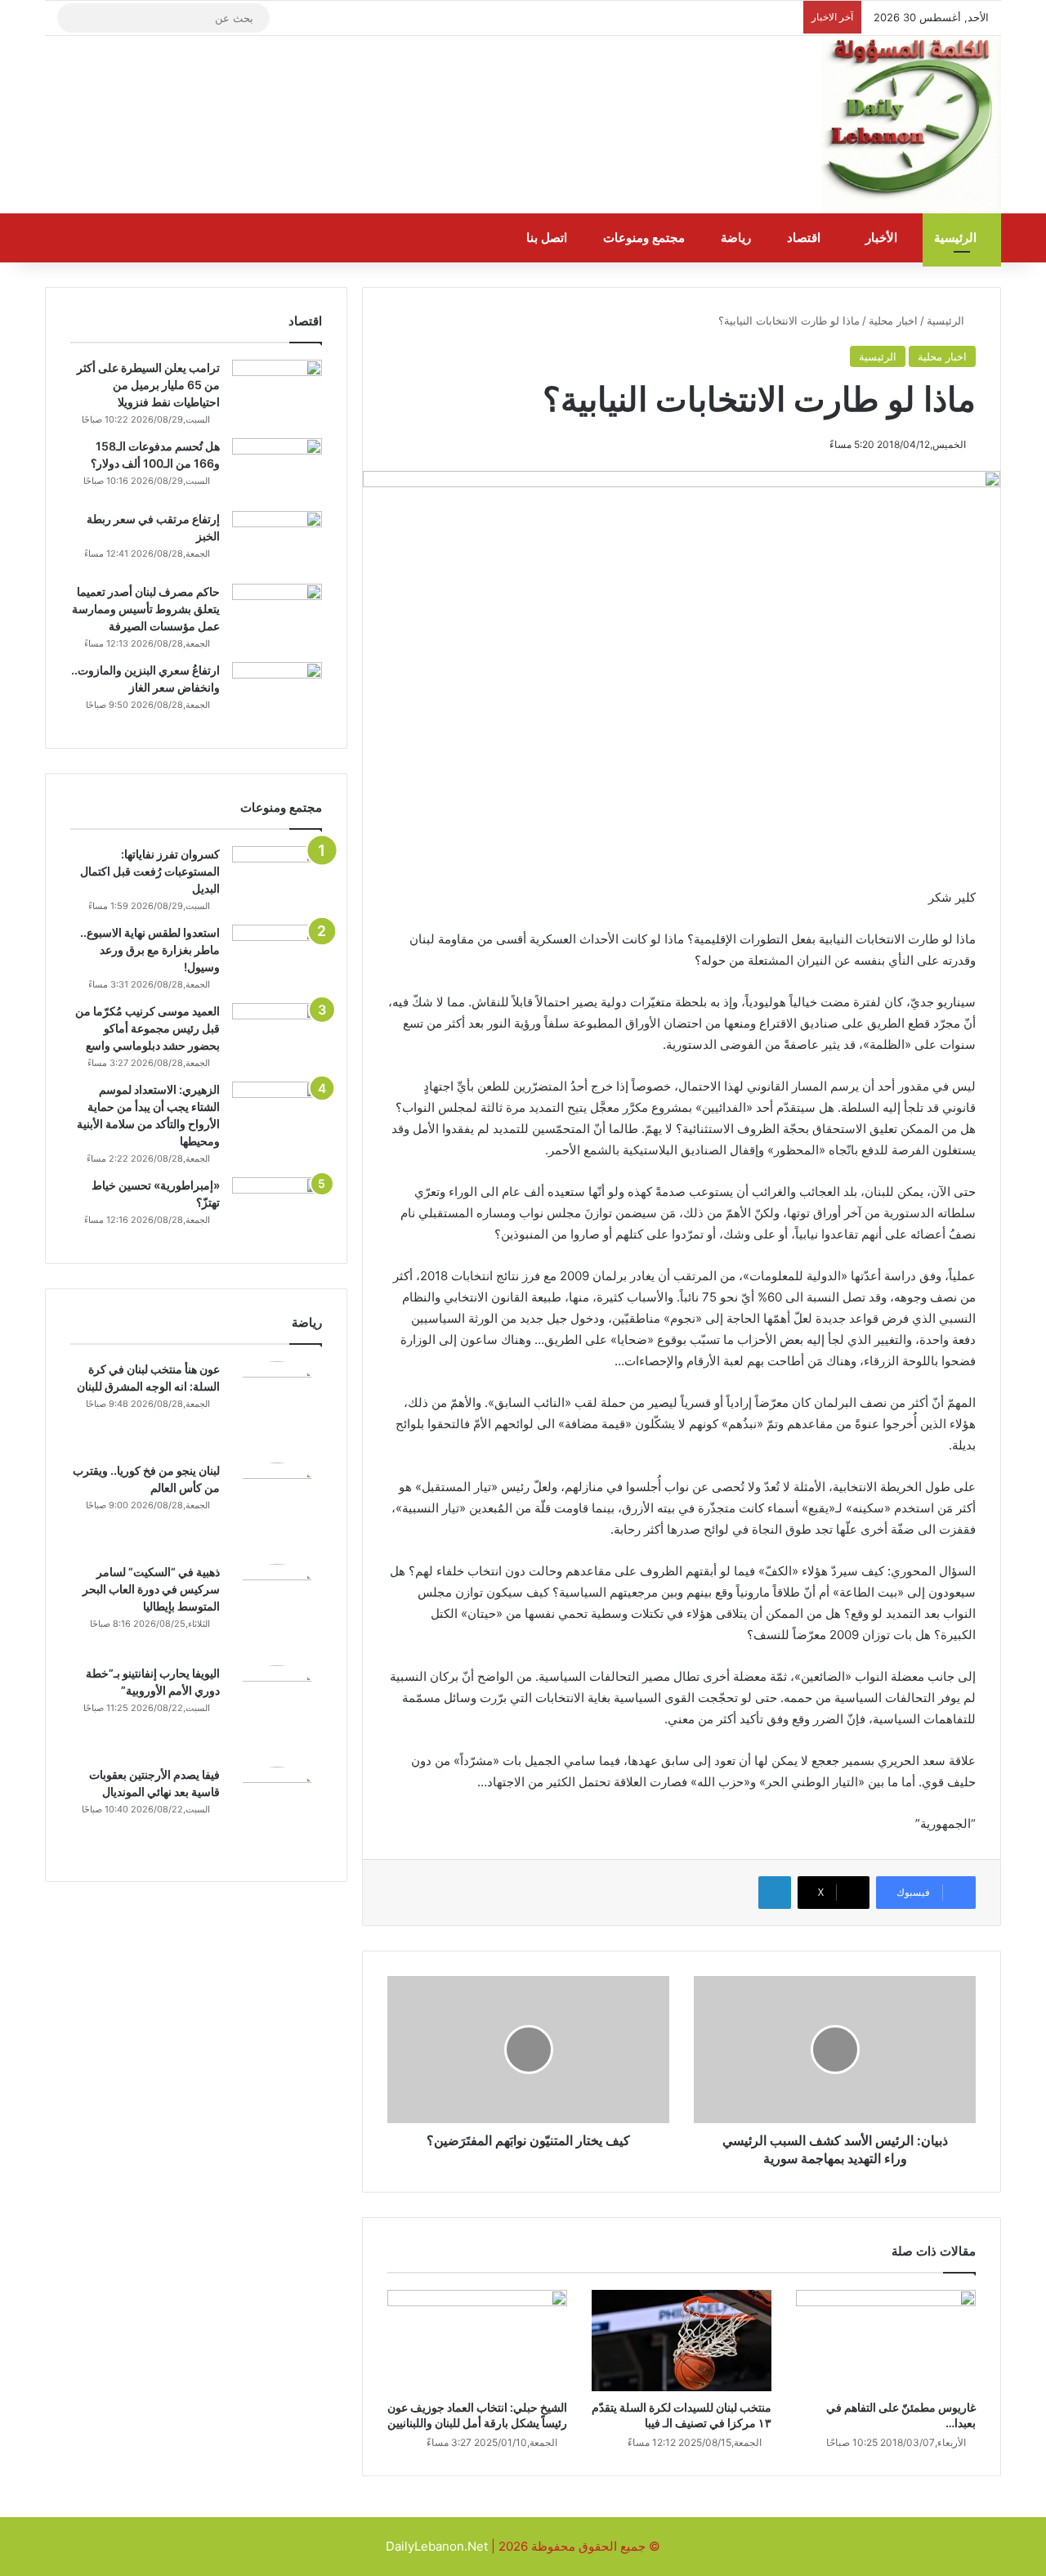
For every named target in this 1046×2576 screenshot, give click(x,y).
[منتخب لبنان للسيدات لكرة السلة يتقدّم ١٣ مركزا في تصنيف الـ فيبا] (682, 2341)
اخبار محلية (893, 320)
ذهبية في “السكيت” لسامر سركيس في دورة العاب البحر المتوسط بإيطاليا (151, 1589)
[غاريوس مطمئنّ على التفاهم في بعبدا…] (886, 2341)
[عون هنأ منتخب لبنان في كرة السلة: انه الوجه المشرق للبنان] (277, 1406)
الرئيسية (957, 238)
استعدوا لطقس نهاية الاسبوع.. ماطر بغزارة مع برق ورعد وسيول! (150, 950)
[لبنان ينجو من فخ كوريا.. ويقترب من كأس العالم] (277, 1508)
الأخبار (883, 238)
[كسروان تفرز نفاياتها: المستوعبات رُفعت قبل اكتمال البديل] (277, 877)
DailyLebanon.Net (437, 2546)
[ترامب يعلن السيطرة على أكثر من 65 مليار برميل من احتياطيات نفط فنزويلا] (277, 390)
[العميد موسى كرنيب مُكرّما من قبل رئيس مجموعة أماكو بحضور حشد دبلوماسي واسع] (277, 1034)
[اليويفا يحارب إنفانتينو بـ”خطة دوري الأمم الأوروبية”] (277, 1710)
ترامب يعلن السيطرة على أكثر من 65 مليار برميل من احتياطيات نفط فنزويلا (148, 385)
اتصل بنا (548, 238)
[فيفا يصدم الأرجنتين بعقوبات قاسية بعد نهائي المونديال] (277, 1812)
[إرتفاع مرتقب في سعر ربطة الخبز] (277, 542)
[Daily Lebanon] (911, 125)
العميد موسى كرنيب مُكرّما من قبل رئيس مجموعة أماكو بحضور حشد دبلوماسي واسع (148, 1028)
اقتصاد (805, 238)
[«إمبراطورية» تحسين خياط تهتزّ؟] (277, 1208)
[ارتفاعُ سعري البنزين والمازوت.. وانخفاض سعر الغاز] (277, 693)
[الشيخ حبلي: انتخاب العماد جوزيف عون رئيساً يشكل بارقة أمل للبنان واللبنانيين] (477, 2341)
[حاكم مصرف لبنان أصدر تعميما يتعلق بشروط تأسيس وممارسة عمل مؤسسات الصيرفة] (277, 614)
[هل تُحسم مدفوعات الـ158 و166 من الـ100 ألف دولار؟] (277, 469)
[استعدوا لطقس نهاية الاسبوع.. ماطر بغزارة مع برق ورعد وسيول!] (277, 955)
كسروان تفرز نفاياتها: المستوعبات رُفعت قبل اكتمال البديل (150, 871)
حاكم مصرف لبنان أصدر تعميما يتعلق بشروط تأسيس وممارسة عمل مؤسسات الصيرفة (146, 609)
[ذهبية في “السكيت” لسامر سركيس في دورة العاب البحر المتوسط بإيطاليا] (277, 1609)
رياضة (738, 238)
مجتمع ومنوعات (646, 238)
